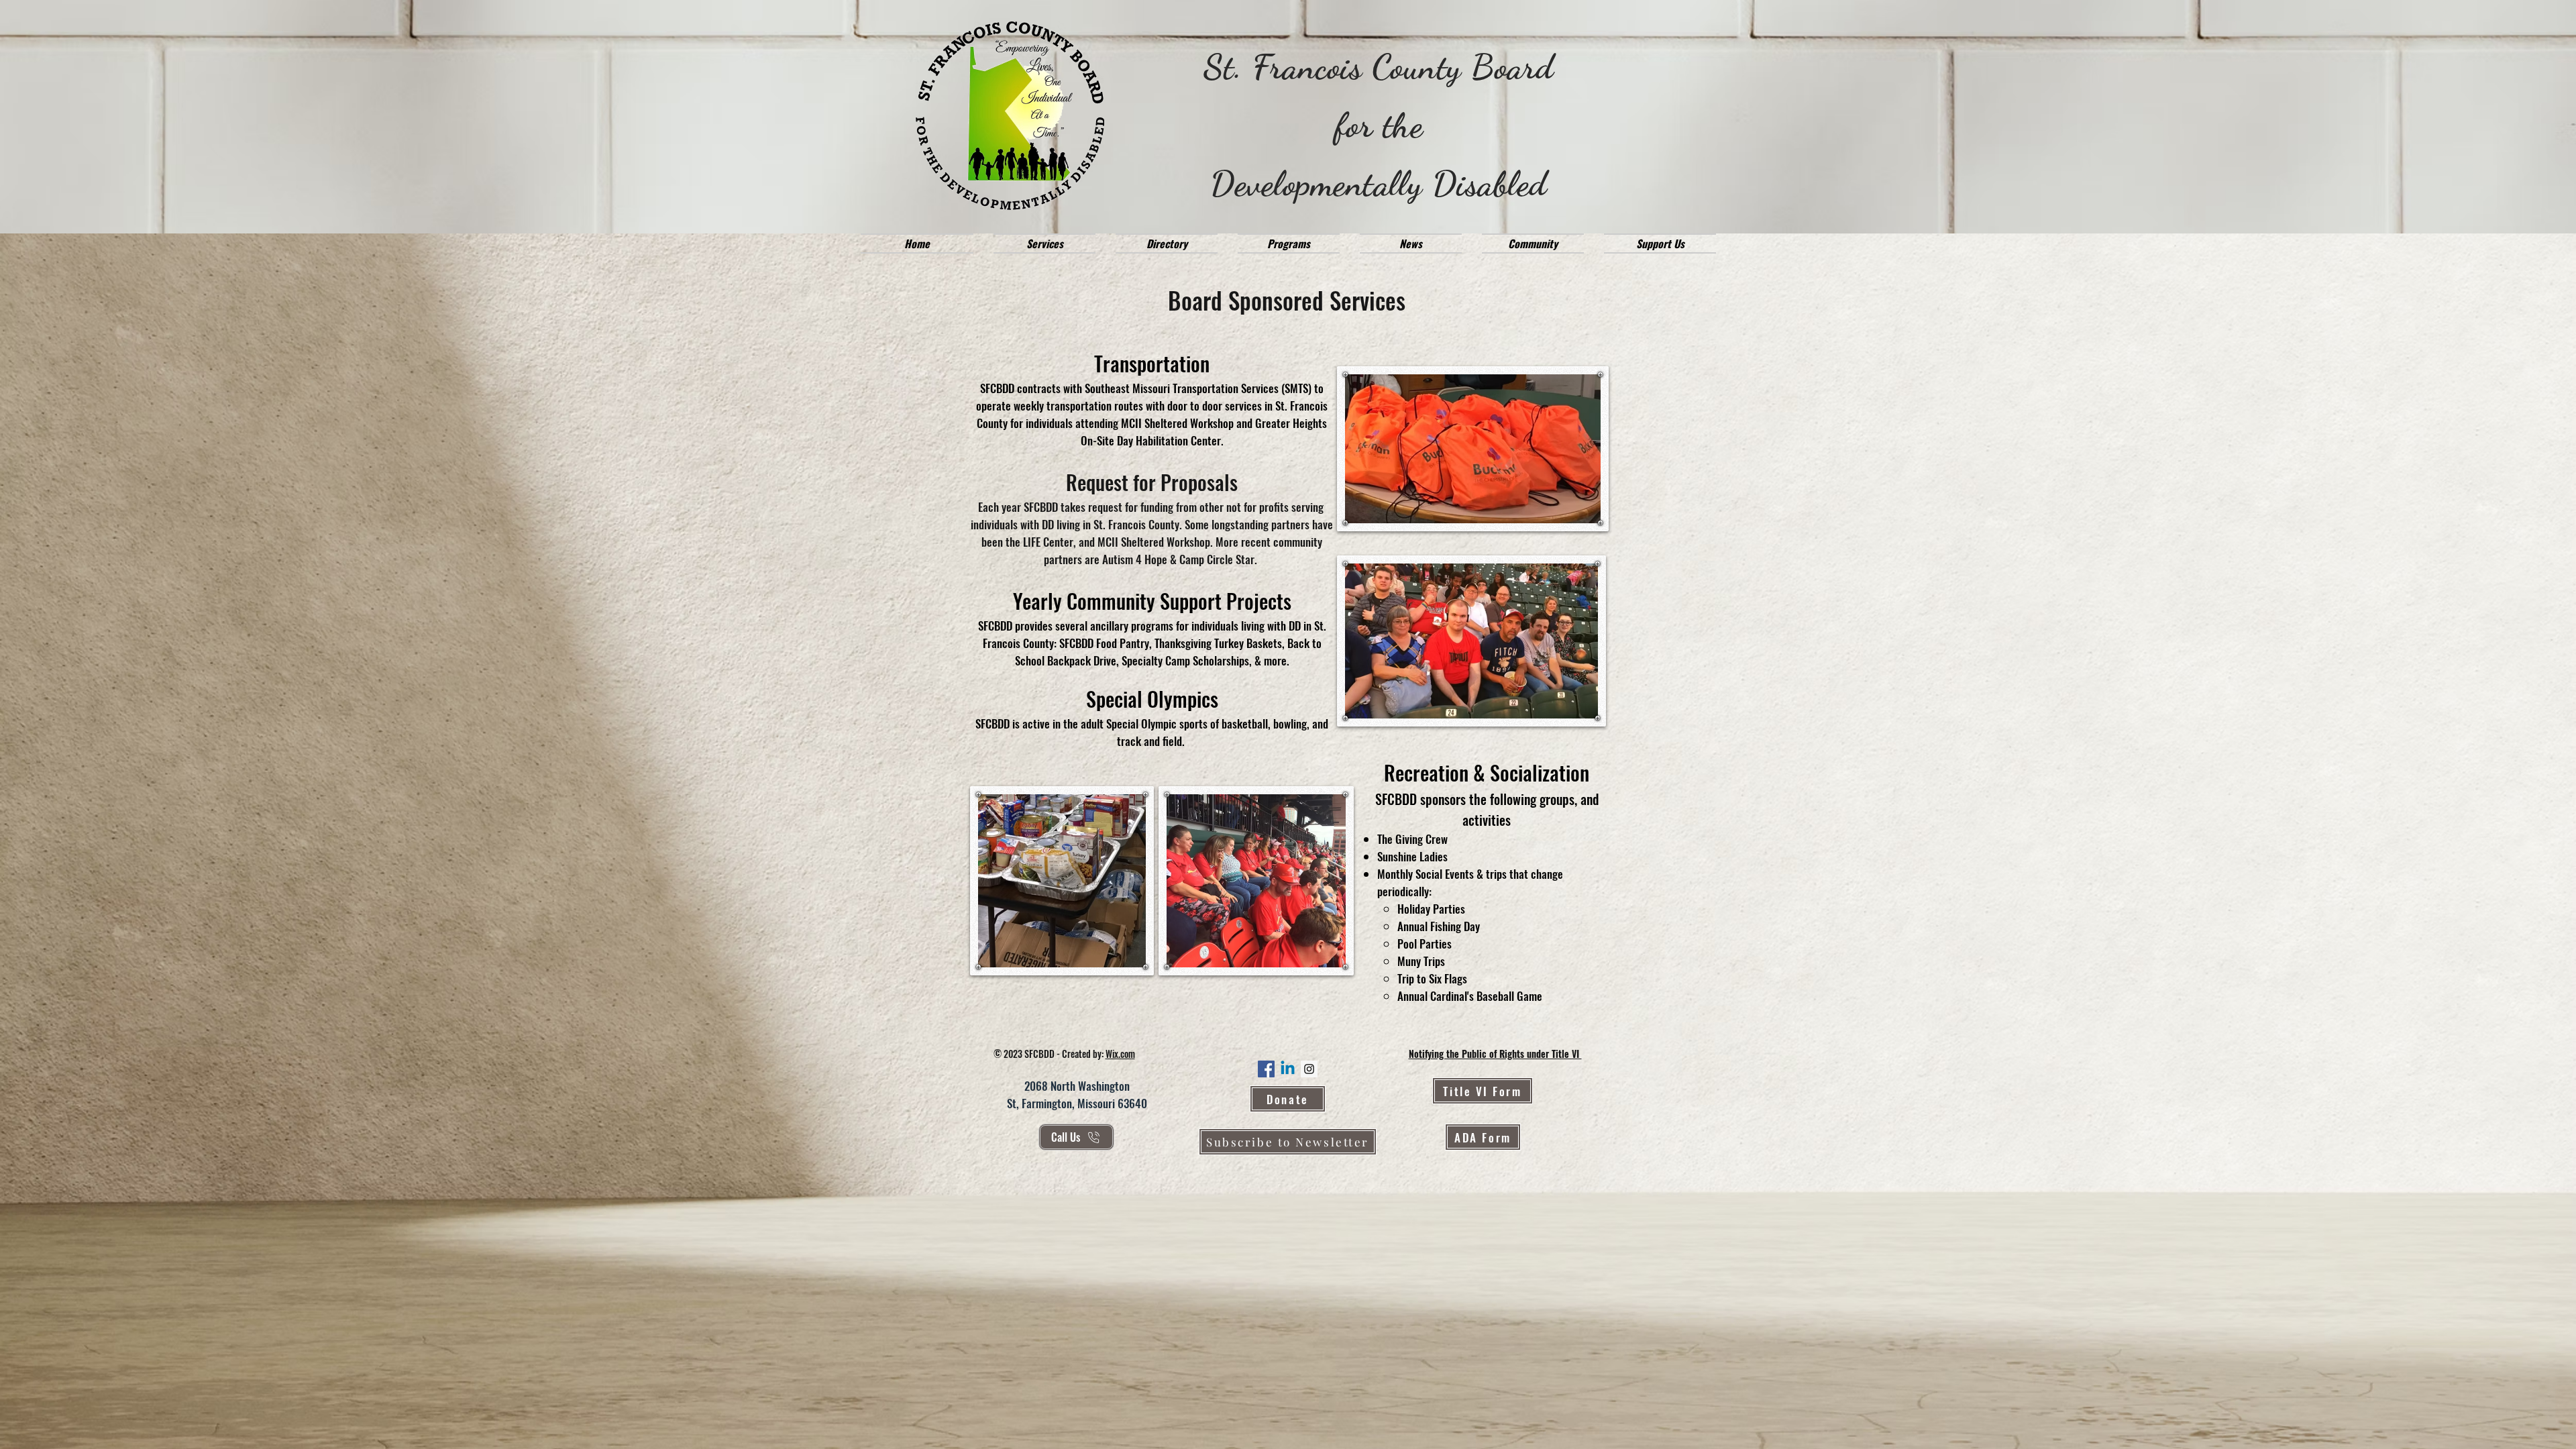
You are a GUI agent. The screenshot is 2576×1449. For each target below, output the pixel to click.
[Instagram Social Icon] (1309, 1069)
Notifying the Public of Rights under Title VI (1495, 1054)
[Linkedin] (1288, 1069)
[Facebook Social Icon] (1266, 1069)
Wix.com (1120, 1054)
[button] (1044, 244)
